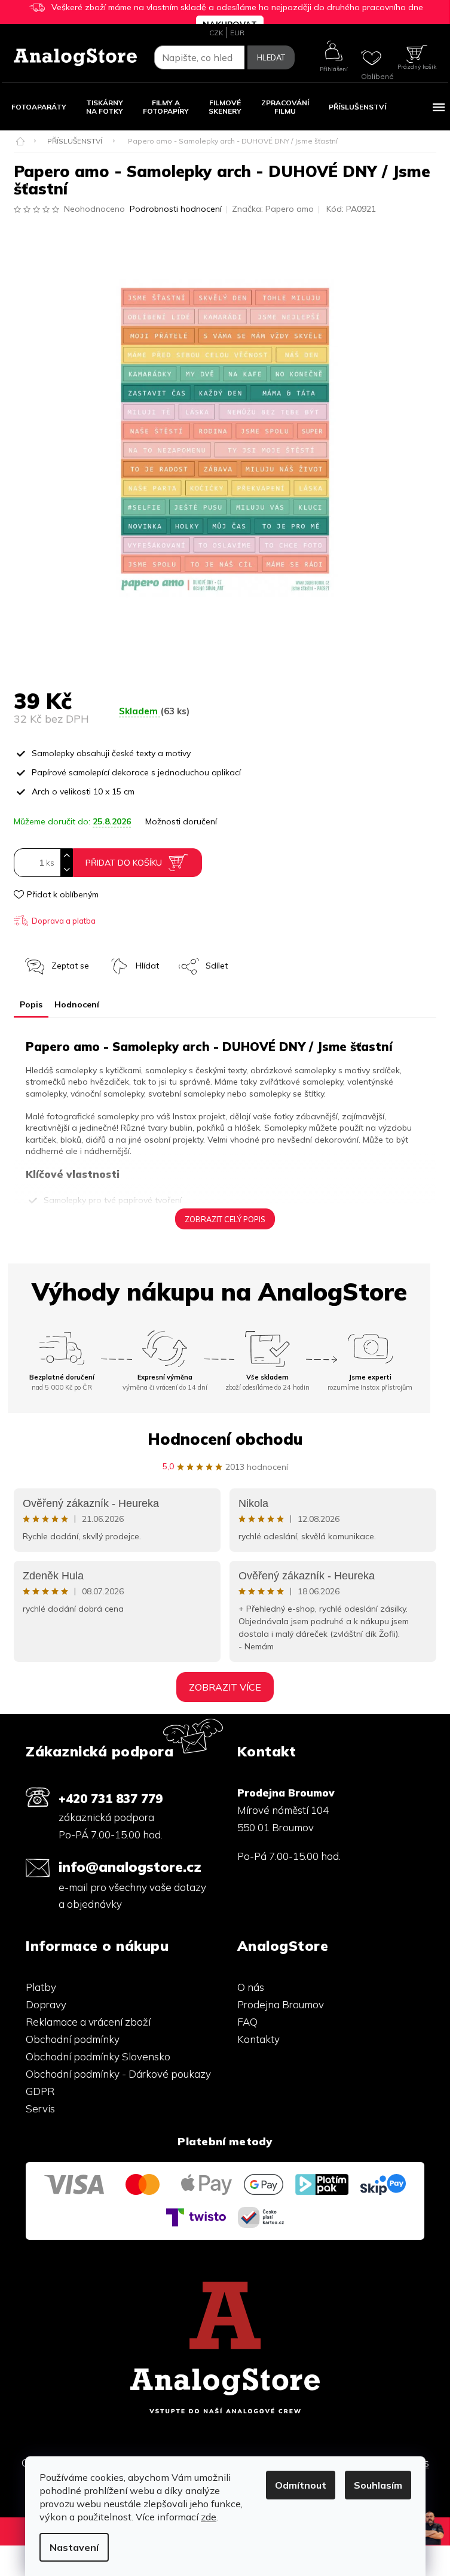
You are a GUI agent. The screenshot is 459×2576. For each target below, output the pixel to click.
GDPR (40, 2091)
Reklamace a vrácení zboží (88, 2022)
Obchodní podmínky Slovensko (98, 2056)
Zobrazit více (225, 1687)
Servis (40, 2108)
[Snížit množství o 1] (66, 870)
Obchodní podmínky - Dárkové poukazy (118, 2074)
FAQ (247, 2022)
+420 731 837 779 (111, 1798)
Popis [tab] (31, 1004)
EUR (237, 33)
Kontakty (258, 2039)
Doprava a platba (64, 921)
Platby (41, 1987)
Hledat (271, 57)
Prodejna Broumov (281, 2004)
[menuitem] (39, 107)
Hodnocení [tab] (77, 1004)
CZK (216, 33)
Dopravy (46, 2004)
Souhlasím (378, 2485)
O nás (251, 1987)
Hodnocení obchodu (225, 1439)
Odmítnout (301, 2485)
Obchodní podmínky (73, 2039)
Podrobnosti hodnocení (176, 209)
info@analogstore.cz (130, 1867)
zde (209, 2517)
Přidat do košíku (124, 863)
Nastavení (74, 2547)
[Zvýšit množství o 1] (66, 856)
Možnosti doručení (181, 821)
